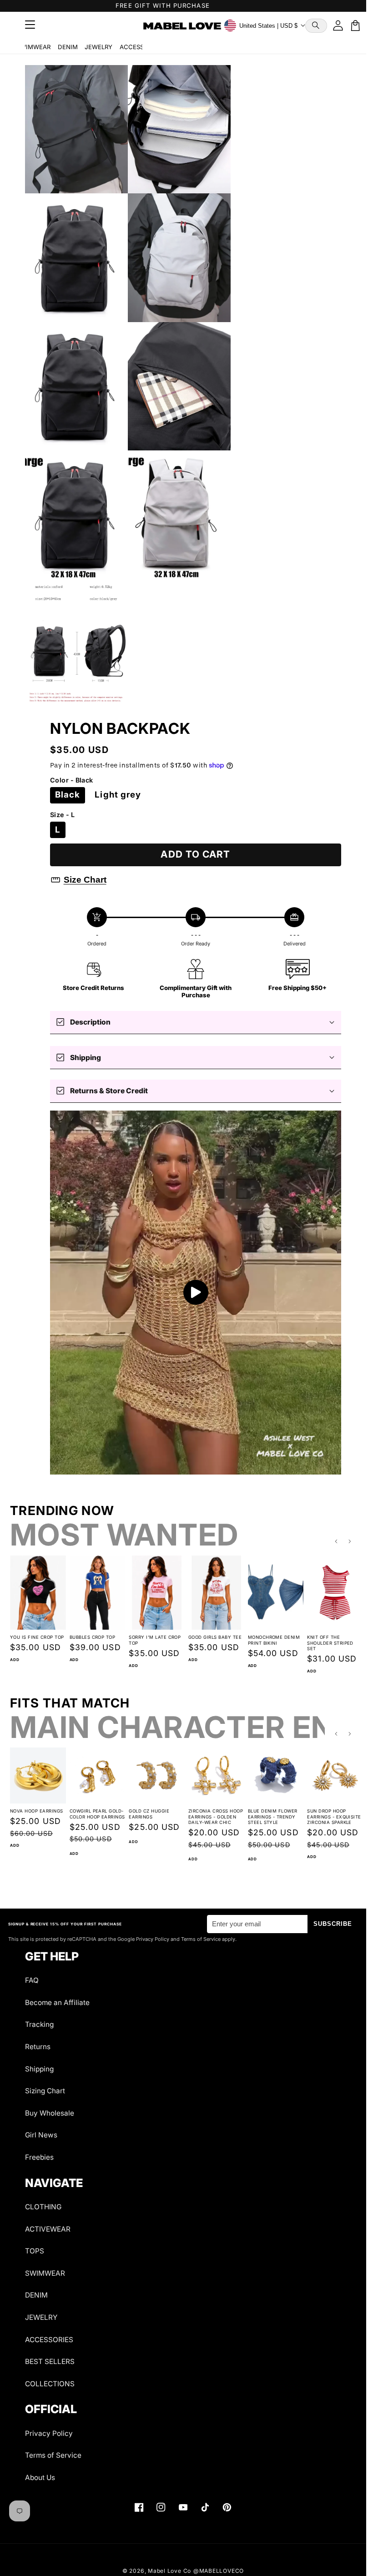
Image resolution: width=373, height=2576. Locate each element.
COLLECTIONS (50, 2384)
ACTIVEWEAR (48, 2229)
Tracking (39, 2024)
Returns (38, 2047)
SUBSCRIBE (333, 1924)
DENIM (68, 47)
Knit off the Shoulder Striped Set (325, 1642)
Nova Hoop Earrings (37, 1808)
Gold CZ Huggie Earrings (147, 1811)
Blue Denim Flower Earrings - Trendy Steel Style (268, 1814)
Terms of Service (53, 2455)
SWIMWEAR (33, 47)
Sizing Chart (45, 2091)
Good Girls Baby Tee (211, 1636)
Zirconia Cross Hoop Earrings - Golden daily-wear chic (212, 1814)
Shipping (39, 2069)
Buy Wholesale (50, 2113)
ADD (15, 1658)
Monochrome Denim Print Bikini (270, 1639)
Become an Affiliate (57, 2003)
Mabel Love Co (169, 2571)
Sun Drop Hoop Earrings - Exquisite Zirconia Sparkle (329, 1814)
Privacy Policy (49, 2433)
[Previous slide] (336, 1542)
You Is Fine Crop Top (37, 1636)
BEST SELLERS (50, 2361)
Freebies (39, 2157)
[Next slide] (350, 1542)
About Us (40, 2478)
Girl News (41, 2135)
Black (68, 795)
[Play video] (196, 1293)
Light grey (118, 795)
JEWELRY (98, 47)
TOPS (35, 2251)
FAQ (32, 1980)
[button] (316, 26)
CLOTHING (43, 2207)
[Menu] (30, 25)
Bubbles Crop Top (91, 1636)
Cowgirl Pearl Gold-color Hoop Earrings (95, 1814)
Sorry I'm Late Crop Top (152, 1639)
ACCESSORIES (140, 47)
